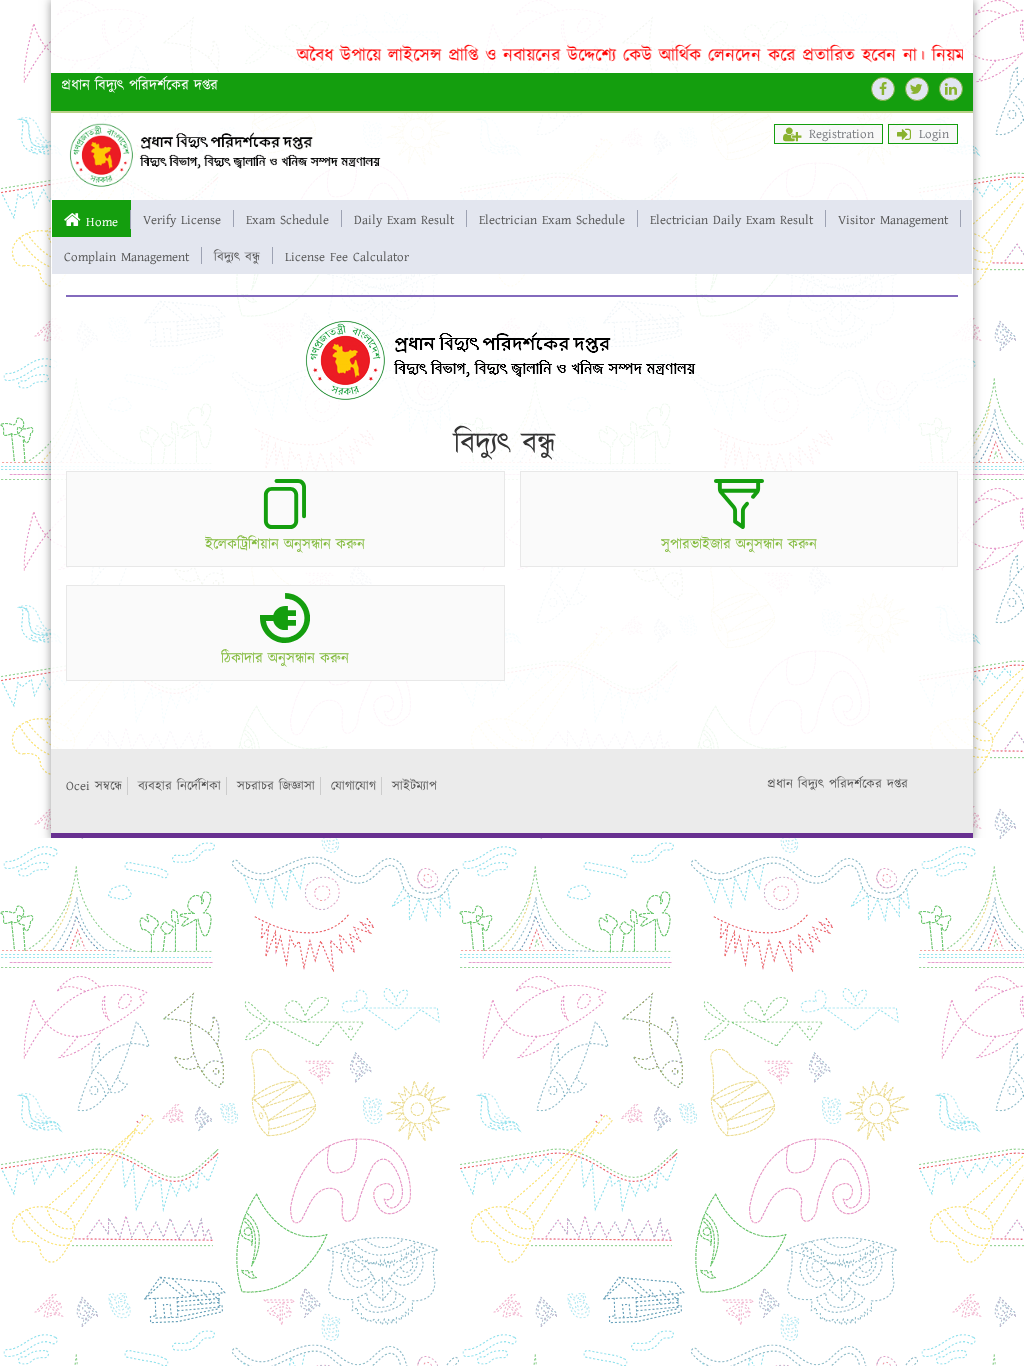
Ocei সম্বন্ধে (94, 786)
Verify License (182, 219)
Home (102, 221)
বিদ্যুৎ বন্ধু (237, 256)
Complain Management (126, 256)
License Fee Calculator (347, 256)
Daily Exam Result (404, 219)
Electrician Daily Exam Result (731, 219)
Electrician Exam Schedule (552, 219)
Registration (841, 134)
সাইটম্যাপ (414, 786)
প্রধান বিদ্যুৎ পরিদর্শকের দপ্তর (837, 784)
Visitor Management (893, 219)
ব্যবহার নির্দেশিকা (179, 786)
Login (934, 134)
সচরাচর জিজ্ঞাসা (276, 786)
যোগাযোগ (353, 786)
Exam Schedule (287, 219)
